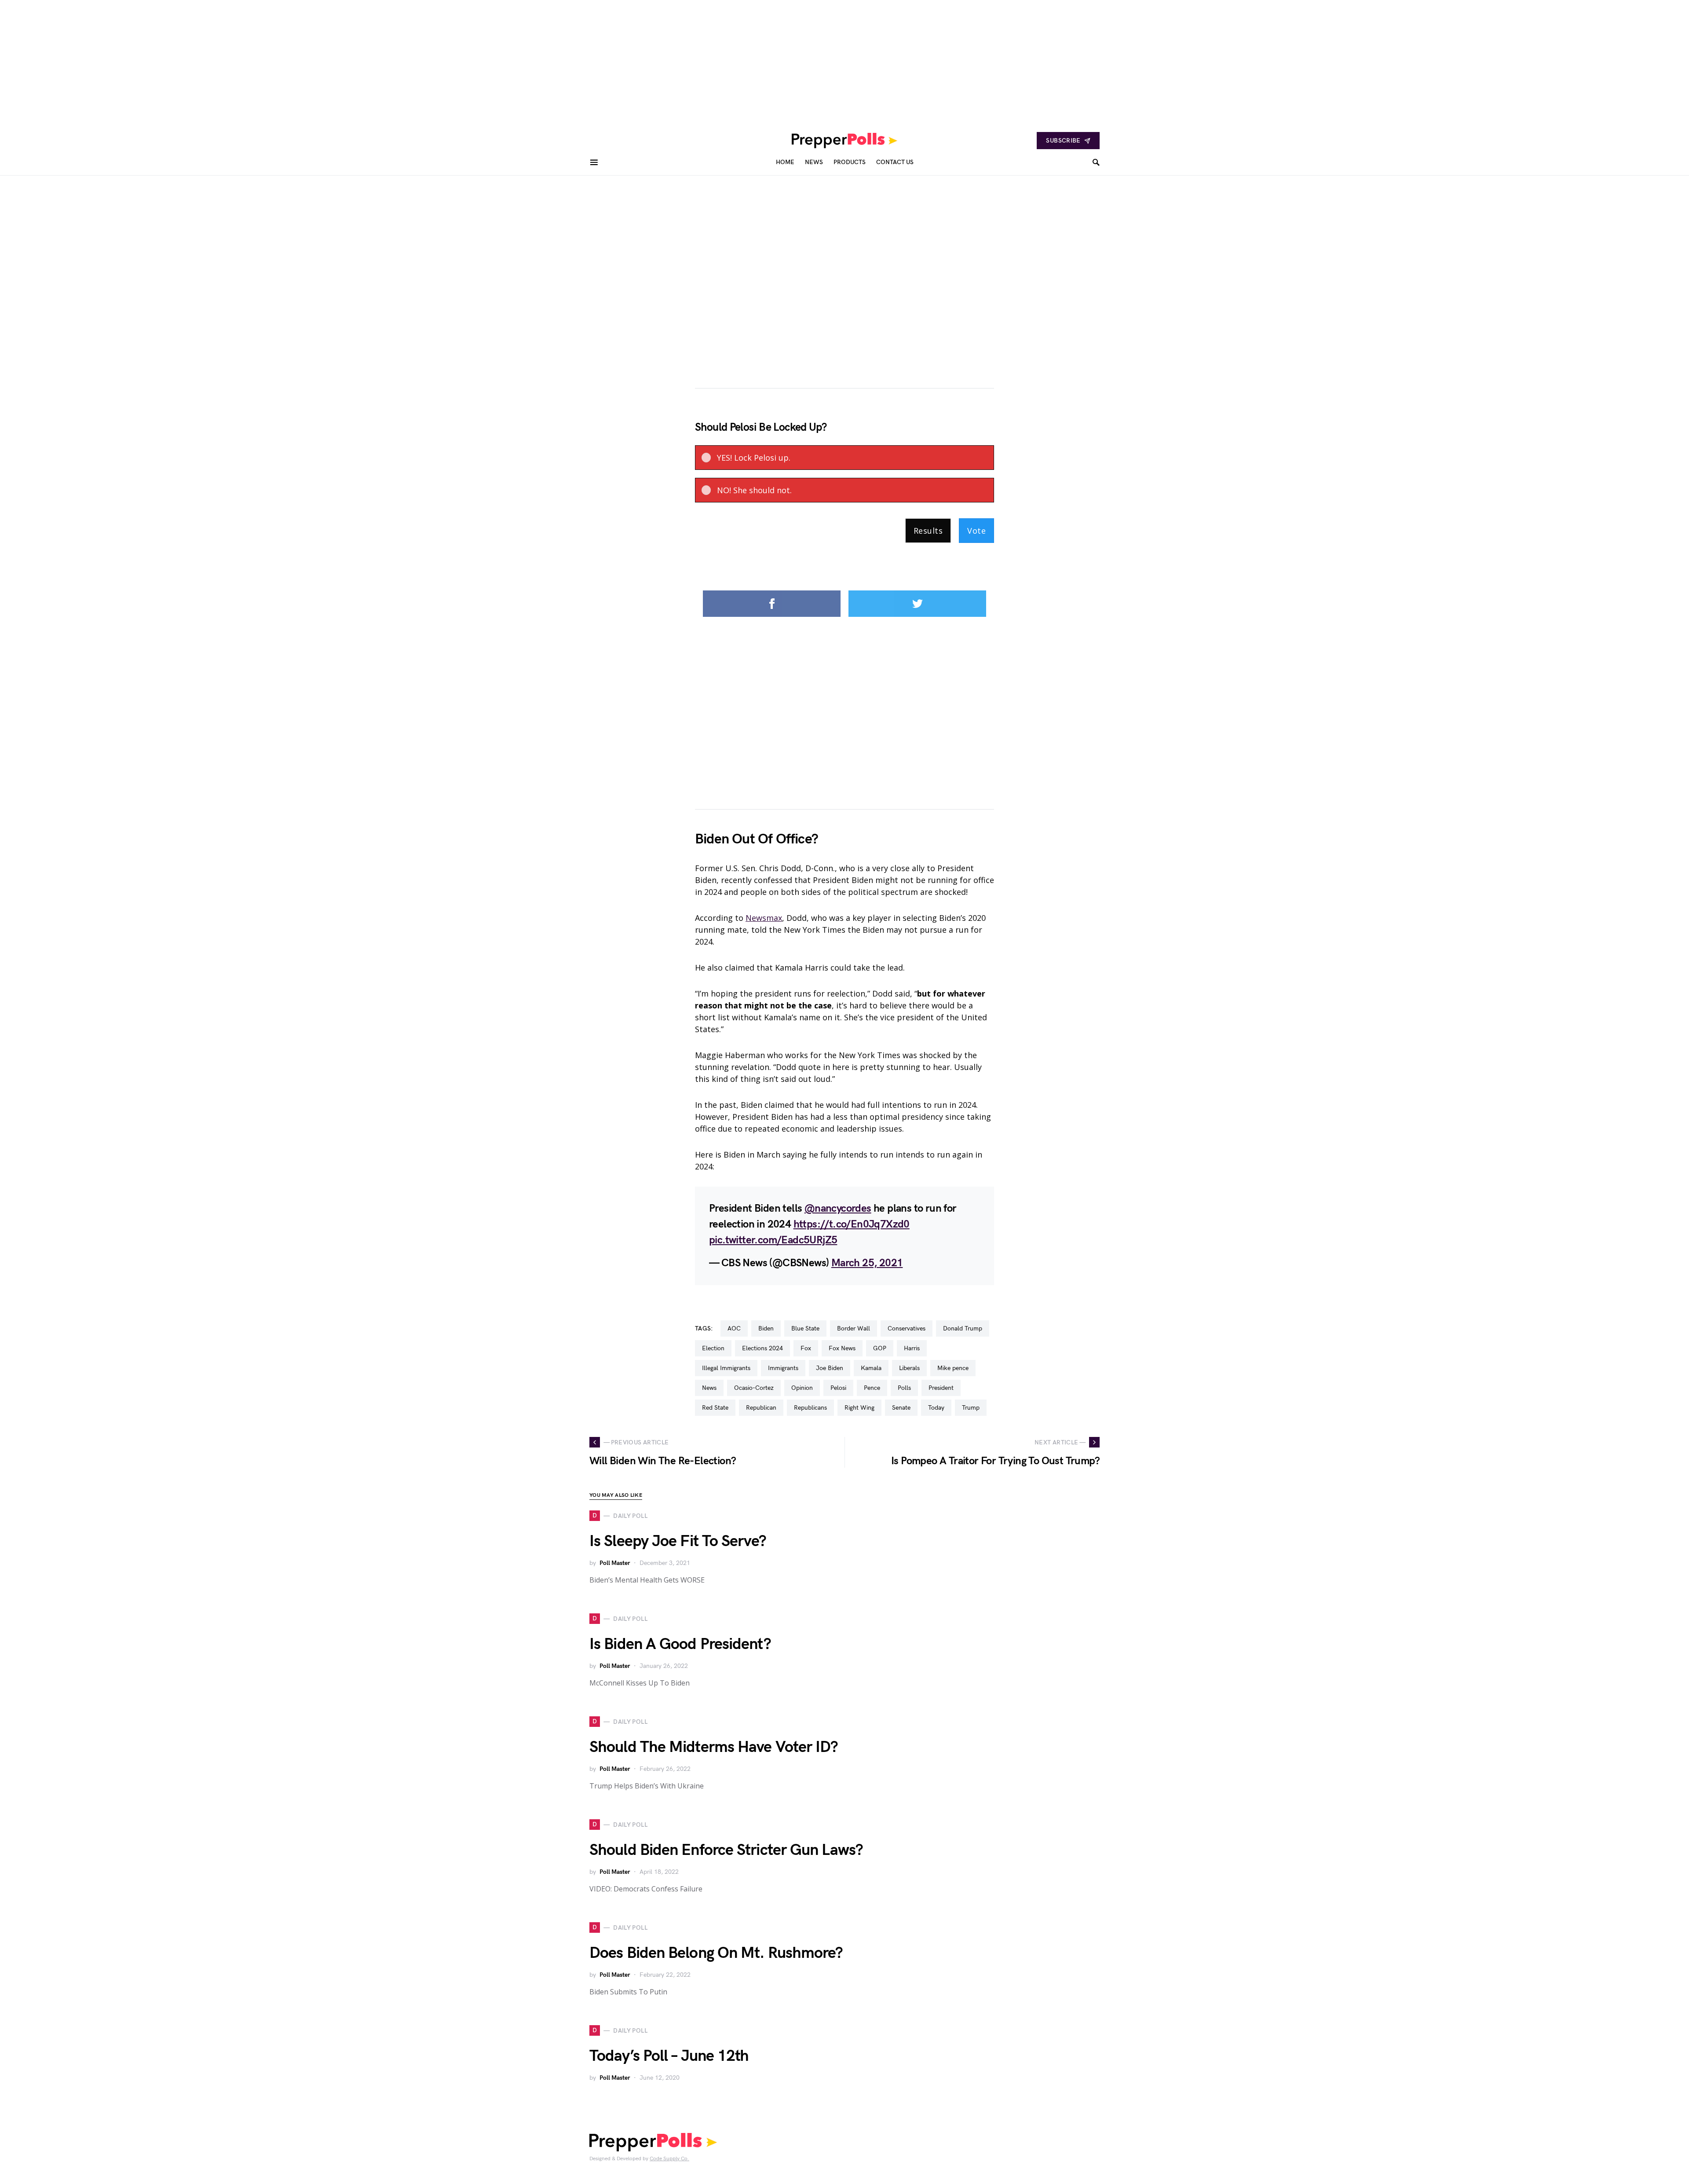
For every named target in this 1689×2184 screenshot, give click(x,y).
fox (806, 1348)
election (713, 1348)
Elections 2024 (762, 1348)
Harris (912, 1348)
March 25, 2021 (867, 1263)
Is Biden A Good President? (680, 1644)
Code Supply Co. (669, 2159)
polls (904, 1388)
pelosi (838, 1388)
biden (766, 1328)
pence (872, 1388)
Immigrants (783, 1368)
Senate (901, 1408)
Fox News (842, 1348)
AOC (734, 1328)
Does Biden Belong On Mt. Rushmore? (716, 1953)
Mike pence (953, 1368)
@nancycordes (838, 1208)
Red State (715, 1408)
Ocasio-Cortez (754, 1388)
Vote (976, 531)
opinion (802, 1388)
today (936, 1408)
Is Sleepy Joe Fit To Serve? (678, 1541)
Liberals (909, 1368)
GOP (880, 1348)
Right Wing (859, 1408)
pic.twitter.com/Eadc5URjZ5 (773, 1240)
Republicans (810, 1408)
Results (928, 531)
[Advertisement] (264, 62)
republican (761, 1408)
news (709, 1388)
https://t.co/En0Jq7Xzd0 (852, 1224)
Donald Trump (963, 1328)
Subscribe (1063, 141)
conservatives (907, 1328)
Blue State (805, 1328)
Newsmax (764, 918)
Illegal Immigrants (726, 1368)
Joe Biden (830, 1368)
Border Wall (854, 1328)
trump (971, 1408)
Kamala (871, 1368)
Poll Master (615, 1563)
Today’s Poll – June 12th (669, 2056)
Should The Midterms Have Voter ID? (714, 1747)
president (941, 1388)
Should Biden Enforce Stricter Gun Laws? (726, 1850)
